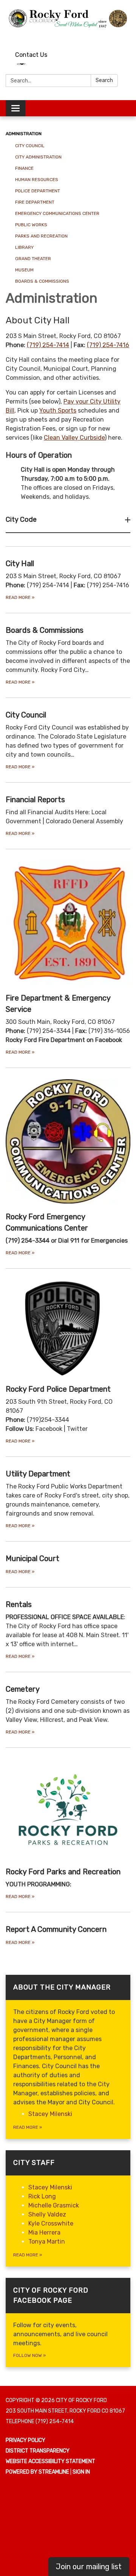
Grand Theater (33, 259)
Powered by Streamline (37, 2472)
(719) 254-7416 (108, 345)
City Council (30, 146)
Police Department (38, 191)
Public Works (31, 225)
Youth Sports (58, 411)
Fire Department (35, 202)
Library (24, 247)
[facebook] (126, 36)
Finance (24, 168)
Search (104, 80)
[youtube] (112, 36)
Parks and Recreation (41, 236)
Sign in (81, 2472)
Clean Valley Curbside (74, 438)
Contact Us (31, 55)
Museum (24, 270)
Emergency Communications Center (57, 213)
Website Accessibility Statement (50, 2461)
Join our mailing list (89, 2567)
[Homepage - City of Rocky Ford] (68, 18)
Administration (24, 134)
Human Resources (37, 180)
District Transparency (38, 2451)
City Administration (38, 157)
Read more (28, 2127)
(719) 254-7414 (48, 345)
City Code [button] (21, 519)
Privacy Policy (25, 2440)
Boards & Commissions (42, 281)
